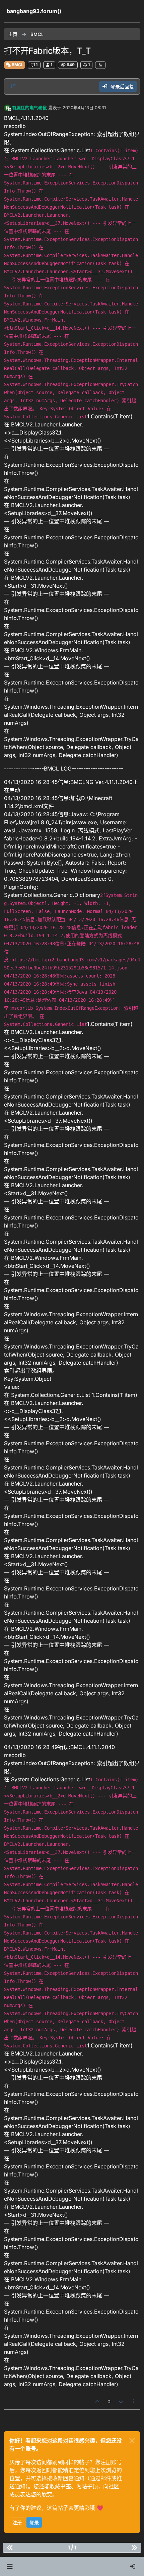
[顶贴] (97, 2401)
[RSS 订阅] (100, 65)
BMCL (17, 65)
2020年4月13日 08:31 (84, 108)
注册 (17, 2522)
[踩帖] (121, 2401)
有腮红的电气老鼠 (29, 108)
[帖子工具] (134, 2401)
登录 (34, 2522)
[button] (10, 2567)
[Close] (132, 2441)
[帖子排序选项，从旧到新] (13, 86)
